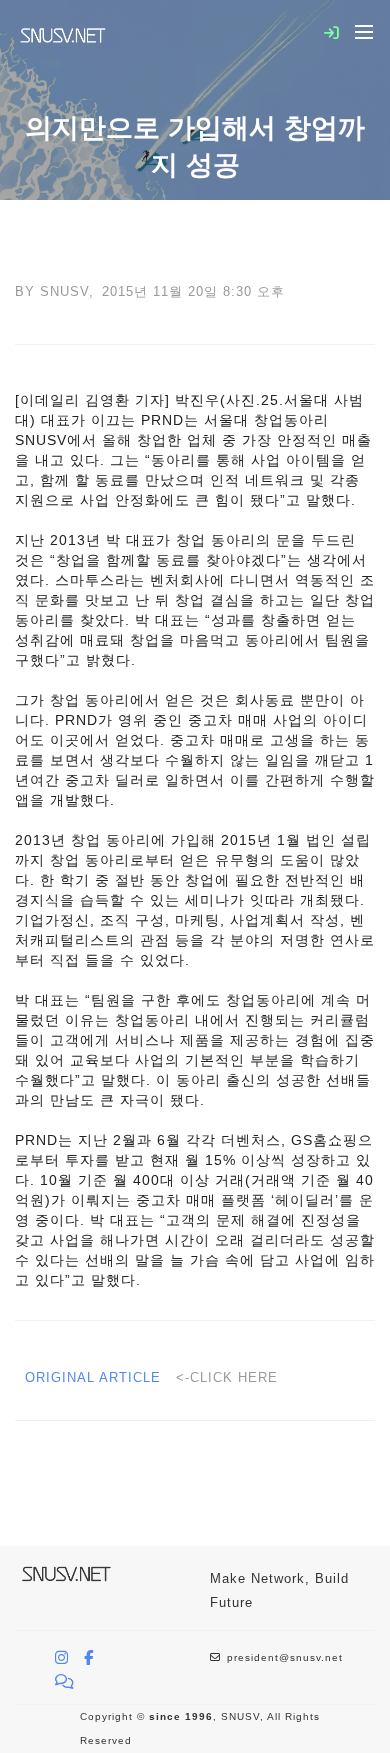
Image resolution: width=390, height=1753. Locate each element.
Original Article (95, 1377)
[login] (332, 33)
